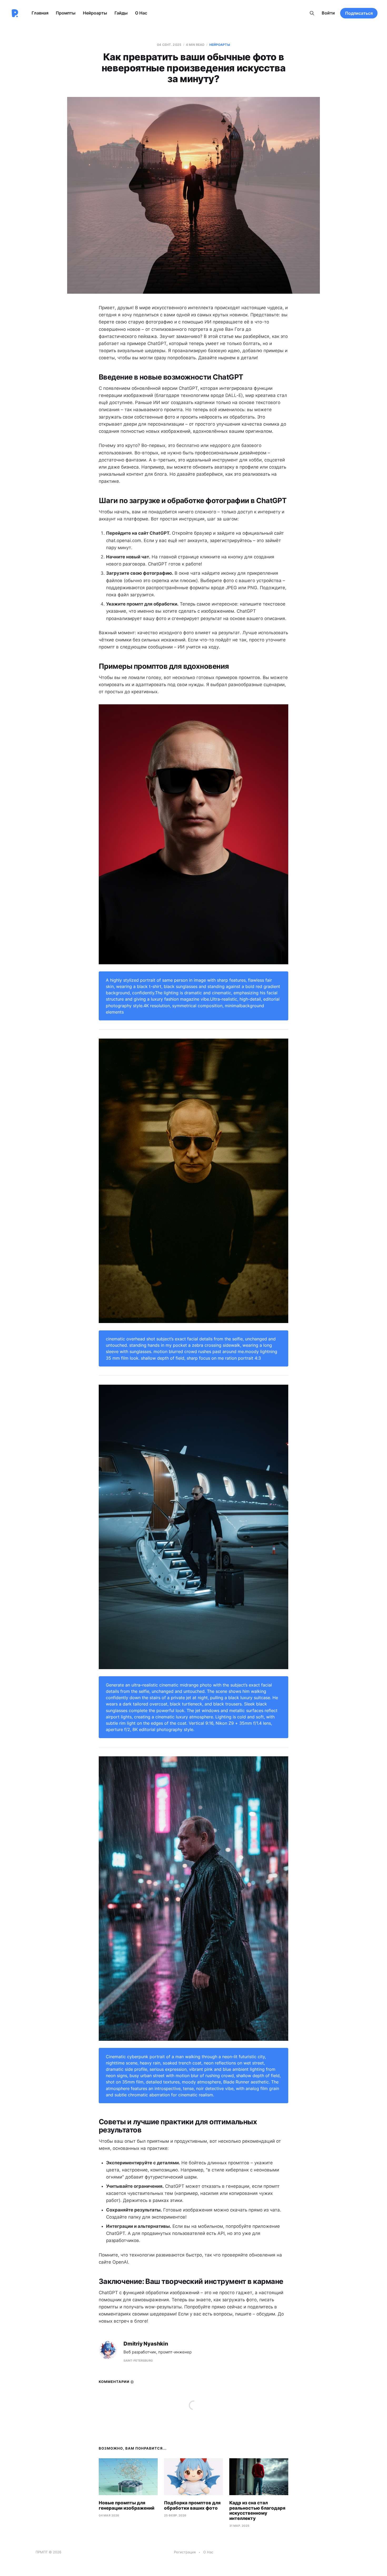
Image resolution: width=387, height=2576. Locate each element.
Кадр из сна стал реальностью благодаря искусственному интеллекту (257, 2511)
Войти (328, 13)
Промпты (66, 13)
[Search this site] (312, 13)
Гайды (121, 13)
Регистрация (185, 2552)
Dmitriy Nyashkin (146, 2344)
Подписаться (359, 13)
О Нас (141, 13)
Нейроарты (95, 13)
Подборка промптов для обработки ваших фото (192, 2505)
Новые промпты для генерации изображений (126, 2505)
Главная (40, 13)
